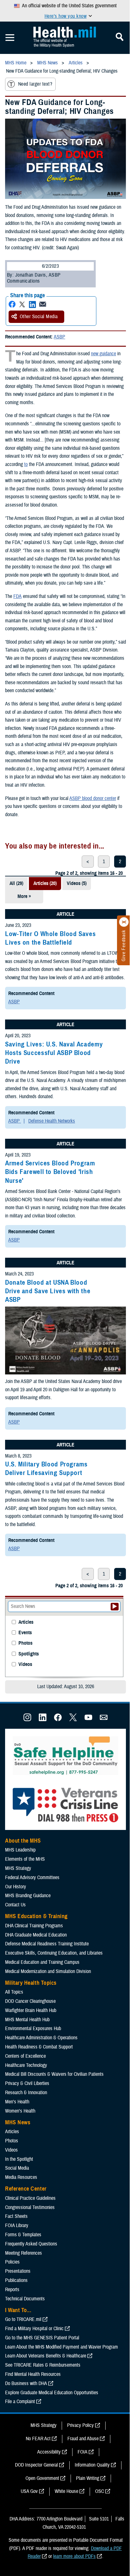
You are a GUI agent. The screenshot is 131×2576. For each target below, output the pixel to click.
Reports (12, 2290)
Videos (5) (77, 883)
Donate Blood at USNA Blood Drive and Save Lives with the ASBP (48, 1291)
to (26, 464)
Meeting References (24, 2253)
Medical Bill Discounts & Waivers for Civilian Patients (54, 2074)
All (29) (16, 883)
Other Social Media (39, 317)
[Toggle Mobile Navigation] (10, 38)
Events (25, 1633)
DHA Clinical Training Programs (34, 1926)
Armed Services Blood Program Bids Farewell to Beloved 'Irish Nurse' (50, 1172)
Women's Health (20, 2111)
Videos (25, 1665)
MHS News (18, 2122)
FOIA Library (17, 2225)
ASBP (59, 337)
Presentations (18, 2271)
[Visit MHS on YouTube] (88, 1720)
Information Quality (92, 2465)
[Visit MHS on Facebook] (58, 1720)
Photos (25, 1643)
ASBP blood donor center (93, 798)
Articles (26, 1622)
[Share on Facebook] (12, 304)
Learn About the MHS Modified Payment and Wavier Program (62, 2347)
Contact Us (15, 1905)
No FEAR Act (38, 2439)
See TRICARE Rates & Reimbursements (43, 2365)
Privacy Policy (80, 2425)
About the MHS (23, 1841)
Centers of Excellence (25, 2056)
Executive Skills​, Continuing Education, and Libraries (54, 1953)
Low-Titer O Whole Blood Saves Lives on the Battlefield (50, 938)
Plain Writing (88, 2478)
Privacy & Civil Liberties (27, 2083)
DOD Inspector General (36, 2465)
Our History (16, 1887)
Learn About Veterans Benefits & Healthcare (46, 2356)
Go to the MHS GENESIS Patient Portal (42, 2338)
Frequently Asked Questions (31, 2244)
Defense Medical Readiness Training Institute (47, 1944)
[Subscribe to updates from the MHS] (104, 1720)
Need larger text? (35, 84)
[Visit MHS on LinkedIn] (43, 1720)
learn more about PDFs (74, 2556)
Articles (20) (45, 883)
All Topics (14, 1992)
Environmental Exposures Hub (33, 2029)
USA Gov (29, 2491)
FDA (17, 596)
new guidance (103, 354)
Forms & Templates (23, 2235)
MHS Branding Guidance (28, 1896)
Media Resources (21, 2177)
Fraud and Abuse (83, 2439)
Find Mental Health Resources (33, 2374)
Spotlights (29, 1654)
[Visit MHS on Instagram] (27, 1720)
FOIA (83, 2452)
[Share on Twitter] (22, 304)
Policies (12, 2262)
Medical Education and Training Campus (42, 1962)
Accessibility (49, 2452)
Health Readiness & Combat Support (39, 2047)
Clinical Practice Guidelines (30, 2198)
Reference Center (26, 2189)
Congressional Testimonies (30, 2207)
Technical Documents (25, 2299)
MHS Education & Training (36, 1916)
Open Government (42, 2478)
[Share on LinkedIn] (32, 304)
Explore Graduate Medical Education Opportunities (52, 2393)
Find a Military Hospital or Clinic (34, 2329)
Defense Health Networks (52, 1121)
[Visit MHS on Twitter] (73, 1720)
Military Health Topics (31, 1983)
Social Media (17, 2168)
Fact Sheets (16, 2216)
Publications (16, 2280)
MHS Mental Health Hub (27, 2020)
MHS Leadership (20, 1850)
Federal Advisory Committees (32, 1878)
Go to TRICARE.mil (23, 2319)
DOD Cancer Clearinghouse (30, 2001)
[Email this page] (43, 304)
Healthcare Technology (26, 2065)
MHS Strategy (18, 1868)
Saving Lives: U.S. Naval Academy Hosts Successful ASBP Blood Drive (54, 1053)
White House (66, 2491)
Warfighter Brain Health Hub (31, 2010)
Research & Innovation (26, 2093)
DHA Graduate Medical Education (36, 1935)
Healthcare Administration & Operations (41, 2038)
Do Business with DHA (26, 2383)
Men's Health (17, 2102)
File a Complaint (20, 2402)
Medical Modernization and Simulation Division (48, 1971)
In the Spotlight (19, 2159)
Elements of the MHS (25, 1859)
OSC (100, 2491)
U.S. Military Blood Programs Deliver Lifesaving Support (46, 1468)
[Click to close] (124, 922)
